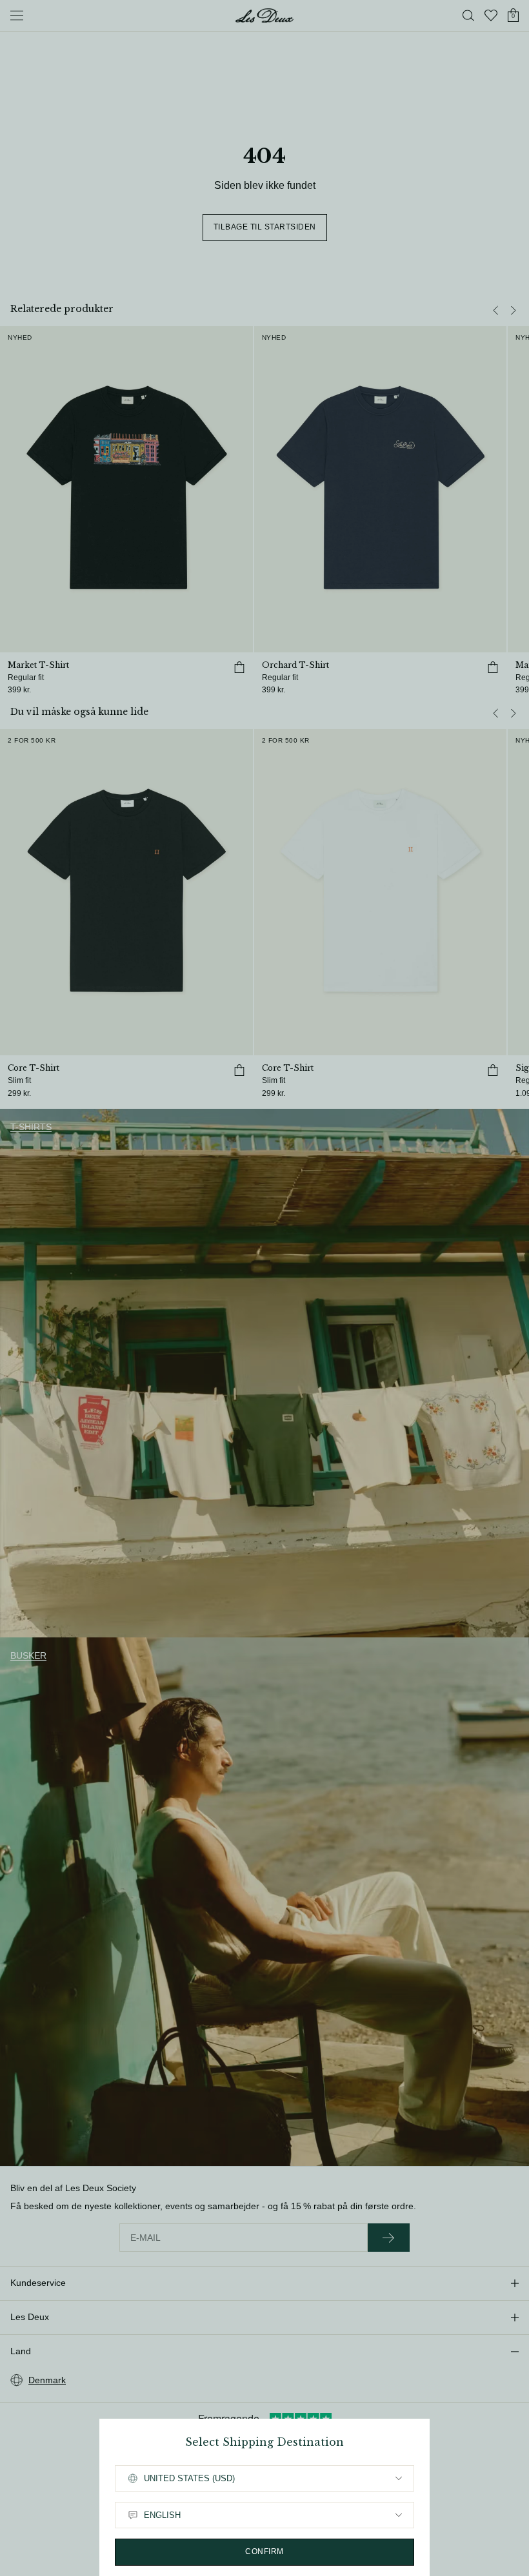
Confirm (264, 2552)
